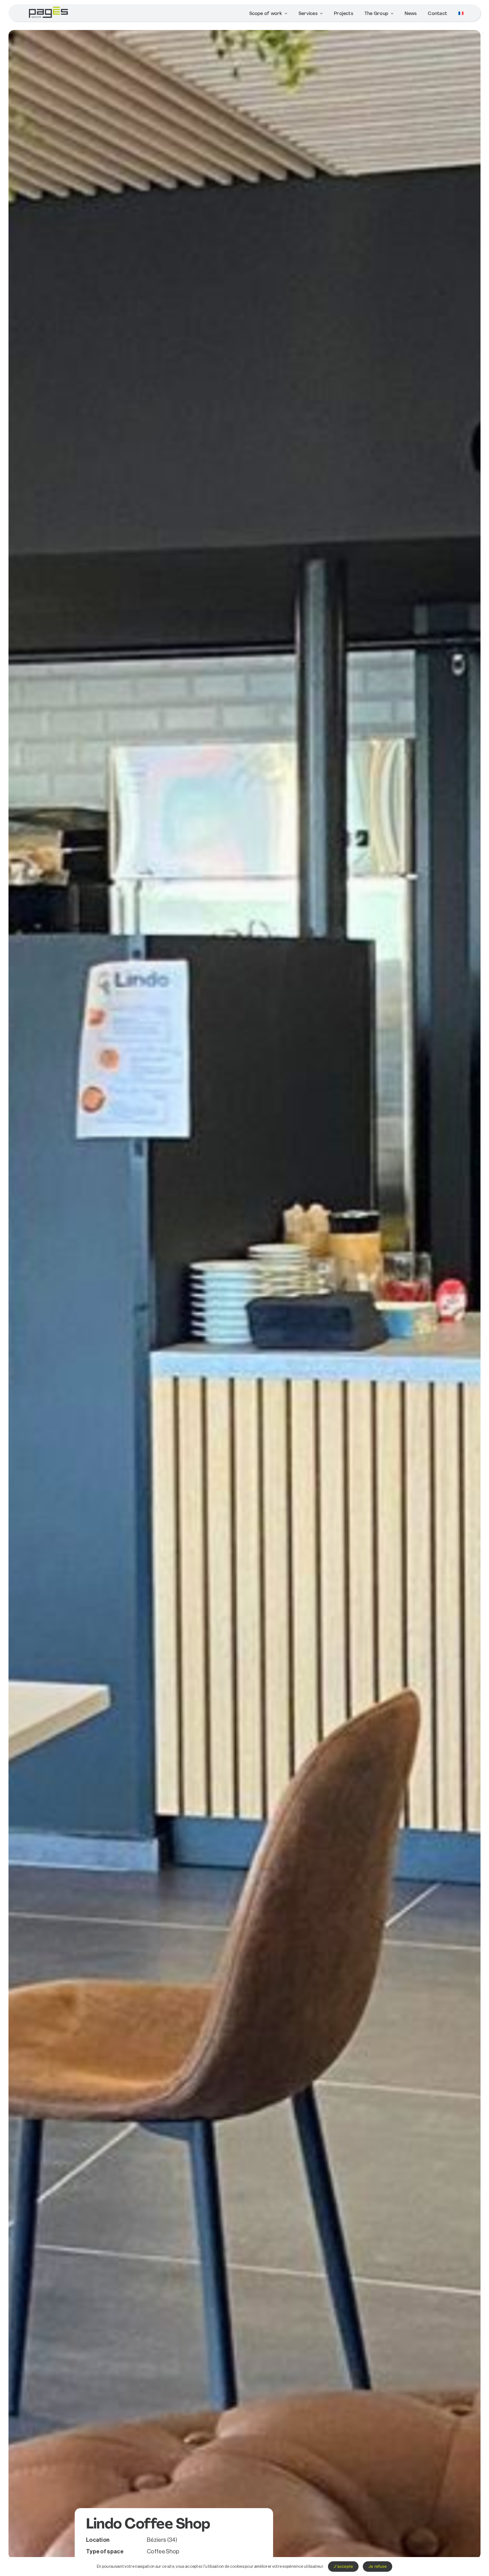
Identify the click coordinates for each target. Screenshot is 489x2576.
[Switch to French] (461, 14)
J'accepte (343, 2566)
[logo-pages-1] (48, 7)
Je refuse (378, 2566)
